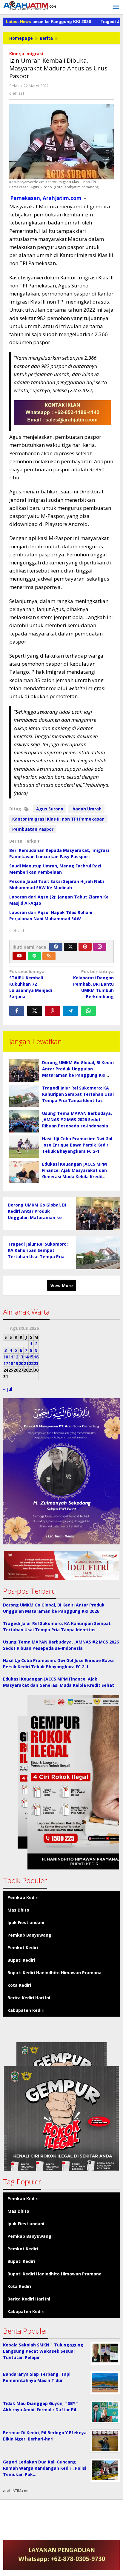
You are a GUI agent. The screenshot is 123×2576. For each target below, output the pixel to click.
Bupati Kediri (21, 1960)
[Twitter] (70, 947)
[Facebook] (56, 947)
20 (21, 1363)
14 (26, 1357)
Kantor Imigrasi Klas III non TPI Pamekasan (58, 819)
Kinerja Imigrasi (26, 54)
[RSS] (49, 956)
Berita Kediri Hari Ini (29, 1998)
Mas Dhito (18, 1910)
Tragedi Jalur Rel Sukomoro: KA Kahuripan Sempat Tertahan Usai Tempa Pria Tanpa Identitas (78, 1094)
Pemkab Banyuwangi (30, 1935)
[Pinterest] (85, 947)
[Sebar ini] (17, 1011)
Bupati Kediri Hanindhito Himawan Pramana (54, 1973)
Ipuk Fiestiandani (26, 1922)
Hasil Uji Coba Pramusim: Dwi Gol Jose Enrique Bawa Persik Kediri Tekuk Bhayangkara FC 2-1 (77, 1145)
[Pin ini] (53, 1011)
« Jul (8, 1389)
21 (26, 1363)
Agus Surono (50, 809)
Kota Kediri (19, 1985)
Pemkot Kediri (23, 1948)
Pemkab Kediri (23, 1897)
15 (31, 1357)
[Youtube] (19, 956)
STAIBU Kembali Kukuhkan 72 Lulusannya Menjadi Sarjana (31, 984)
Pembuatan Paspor (33, 829)
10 (6, 1357)
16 (36, 1357)
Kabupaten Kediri (26, 2010)
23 (36, 1363)
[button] (61, 1566)
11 (11, 1357)
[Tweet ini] (35, 1011)
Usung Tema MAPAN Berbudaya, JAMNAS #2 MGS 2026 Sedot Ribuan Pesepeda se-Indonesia (77, 1120)
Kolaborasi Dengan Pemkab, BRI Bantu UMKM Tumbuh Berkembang (93, 984)
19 (16, 1363)
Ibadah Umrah (86, 809)
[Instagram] (100, 947)
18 (11, 1363)
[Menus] (116, 7)
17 (6, 1363)
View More (62, 1285)
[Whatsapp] (88, 1011)
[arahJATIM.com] (30, 6)
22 (31, 1363)
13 (21, 1357)
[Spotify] (34, 956)
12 (16, 1357)
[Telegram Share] (70, 1011)
